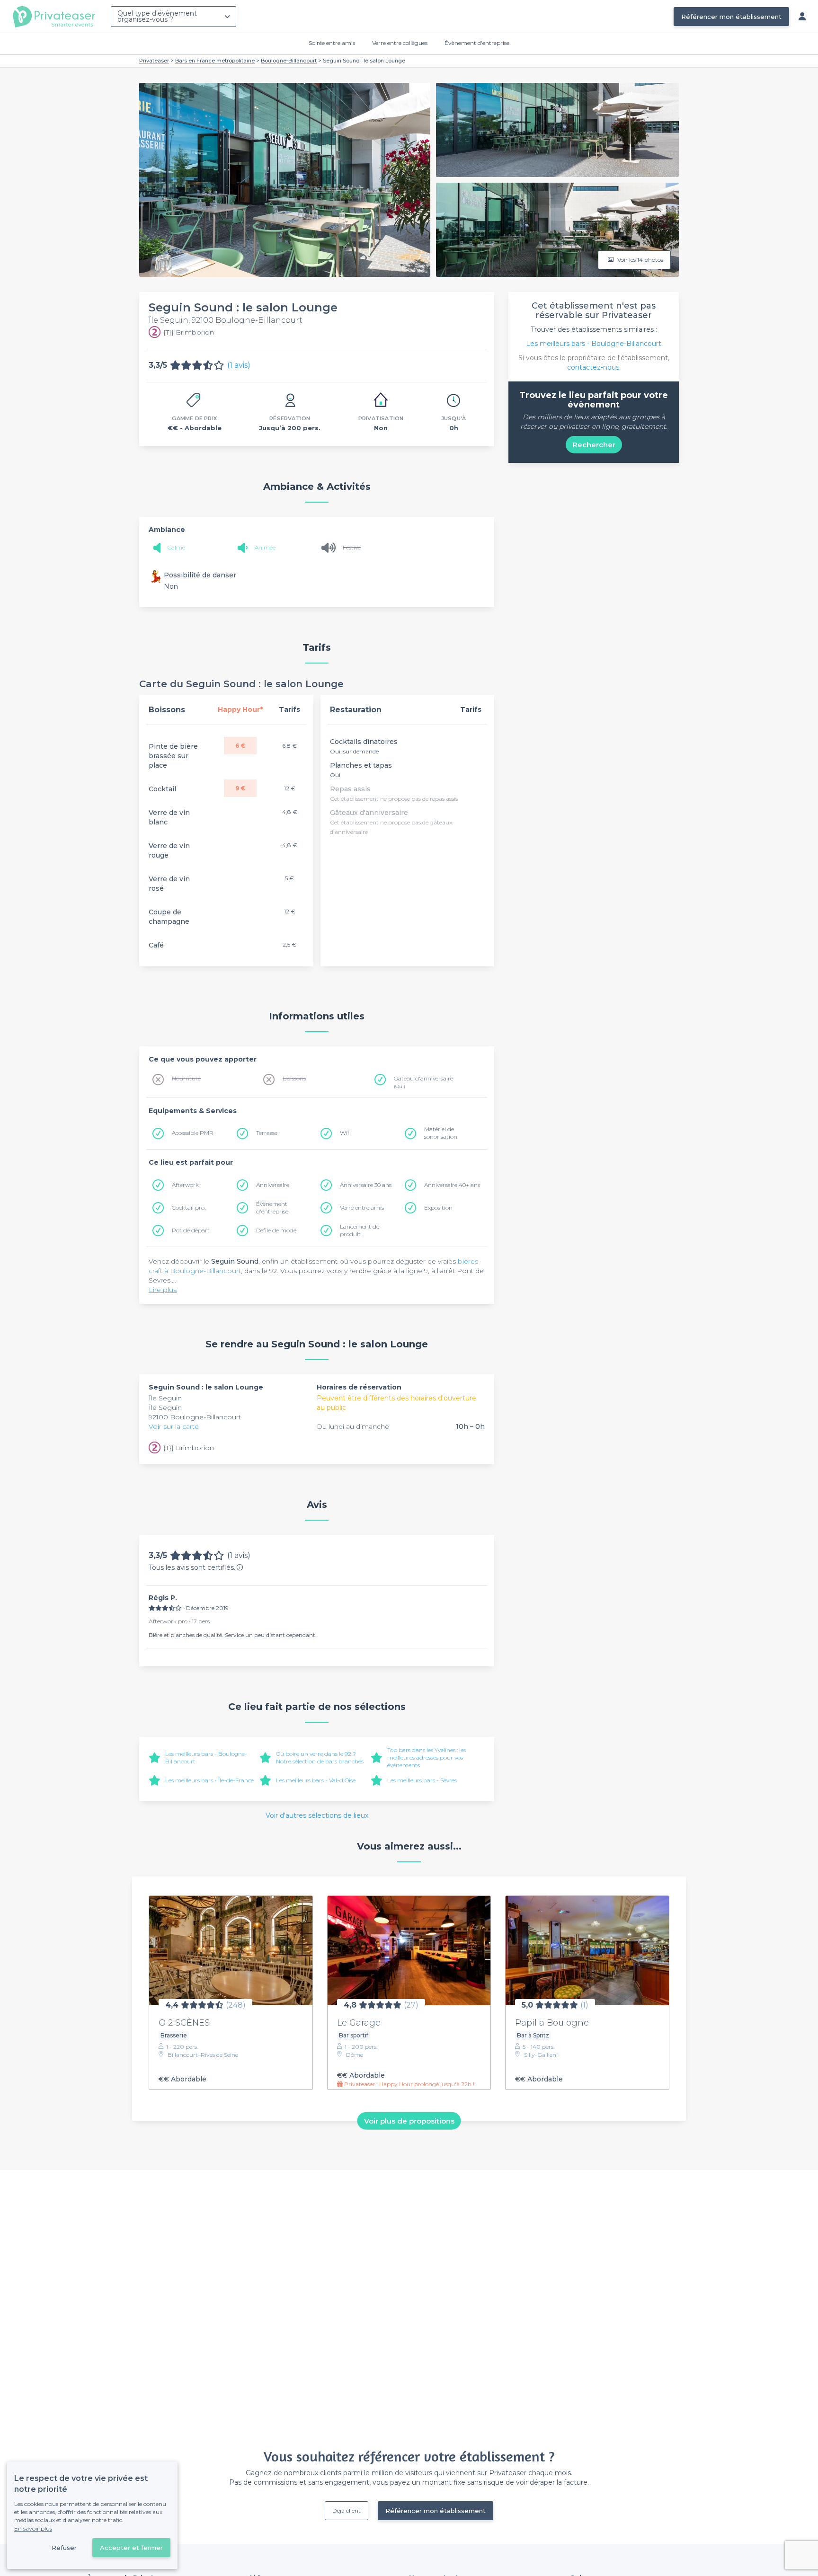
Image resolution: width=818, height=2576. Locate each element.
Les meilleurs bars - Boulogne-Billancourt (594, 344)
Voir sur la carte (174, 1426)
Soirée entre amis (332, 43)
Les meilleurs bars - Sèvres (422, 1780)
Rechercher (594, 445)
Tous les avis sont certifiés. (192, 1567)
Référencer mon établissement (731, 17)
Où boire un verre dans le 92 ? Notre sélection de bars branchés (320, 1757)
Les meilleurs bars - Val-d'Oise (316, 1780)
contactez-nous (593, 367)
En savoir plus (33, 2528)
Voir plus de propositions (409, 2120)
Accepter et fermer (131, 2548)
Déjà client (347, 2510)
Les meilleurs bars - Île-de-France (209, 1780)
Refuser (64, 2548)
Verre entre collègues (400, 43)
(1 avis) (239, 365)
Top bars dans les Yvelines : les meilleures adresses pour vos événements (427, 1757)
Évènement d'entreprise (477, 43)
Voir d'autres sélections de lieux (317, 1815)
